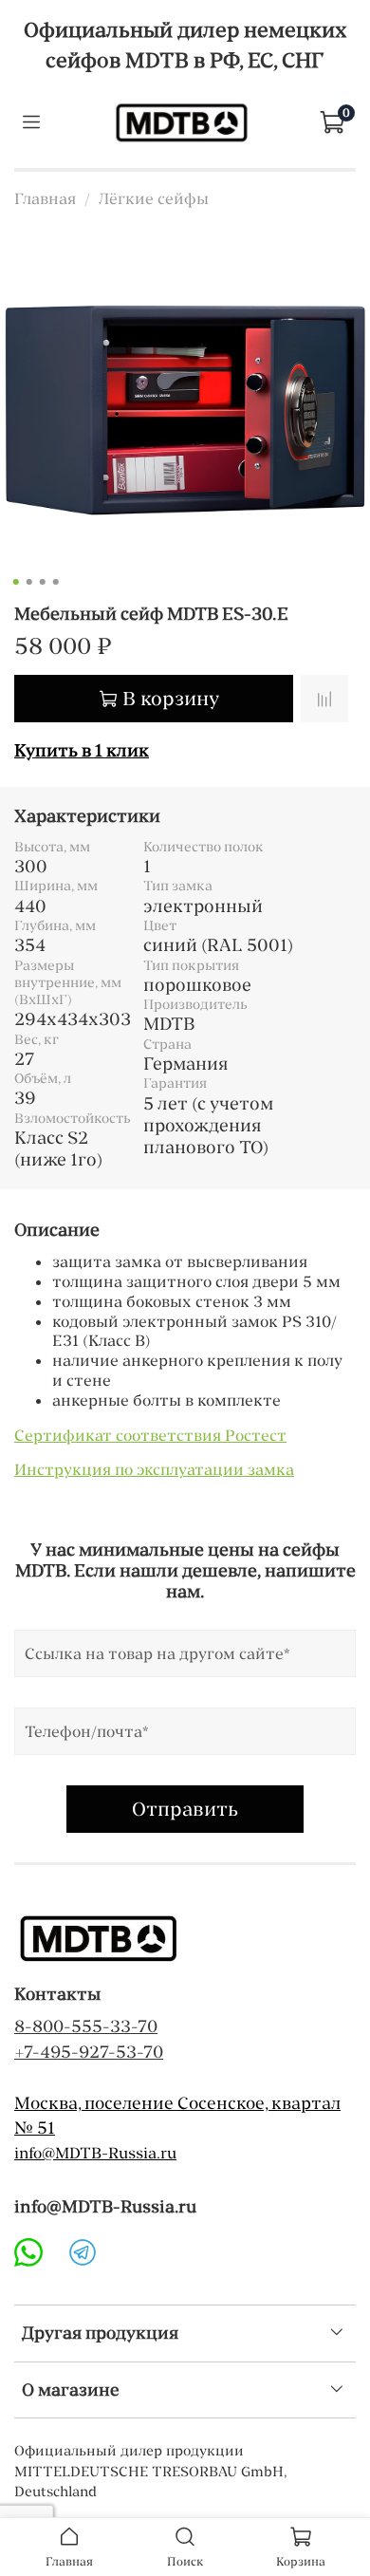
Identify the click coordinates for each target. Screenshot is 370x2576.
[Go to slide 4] (56, 582)
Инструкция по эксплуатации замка (154, 1469)
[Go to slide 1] (16, 582)
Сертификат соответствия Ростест (150, 1435)
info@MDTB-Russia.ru (95, 2153)
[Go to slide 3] (43, 582)
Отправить (185, 1809)
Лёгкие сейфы (154, 198)
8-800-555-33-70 (86, 2026)
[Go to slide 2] (29, 582)
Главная (45, 198)
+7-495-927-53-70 (89, 2052)
